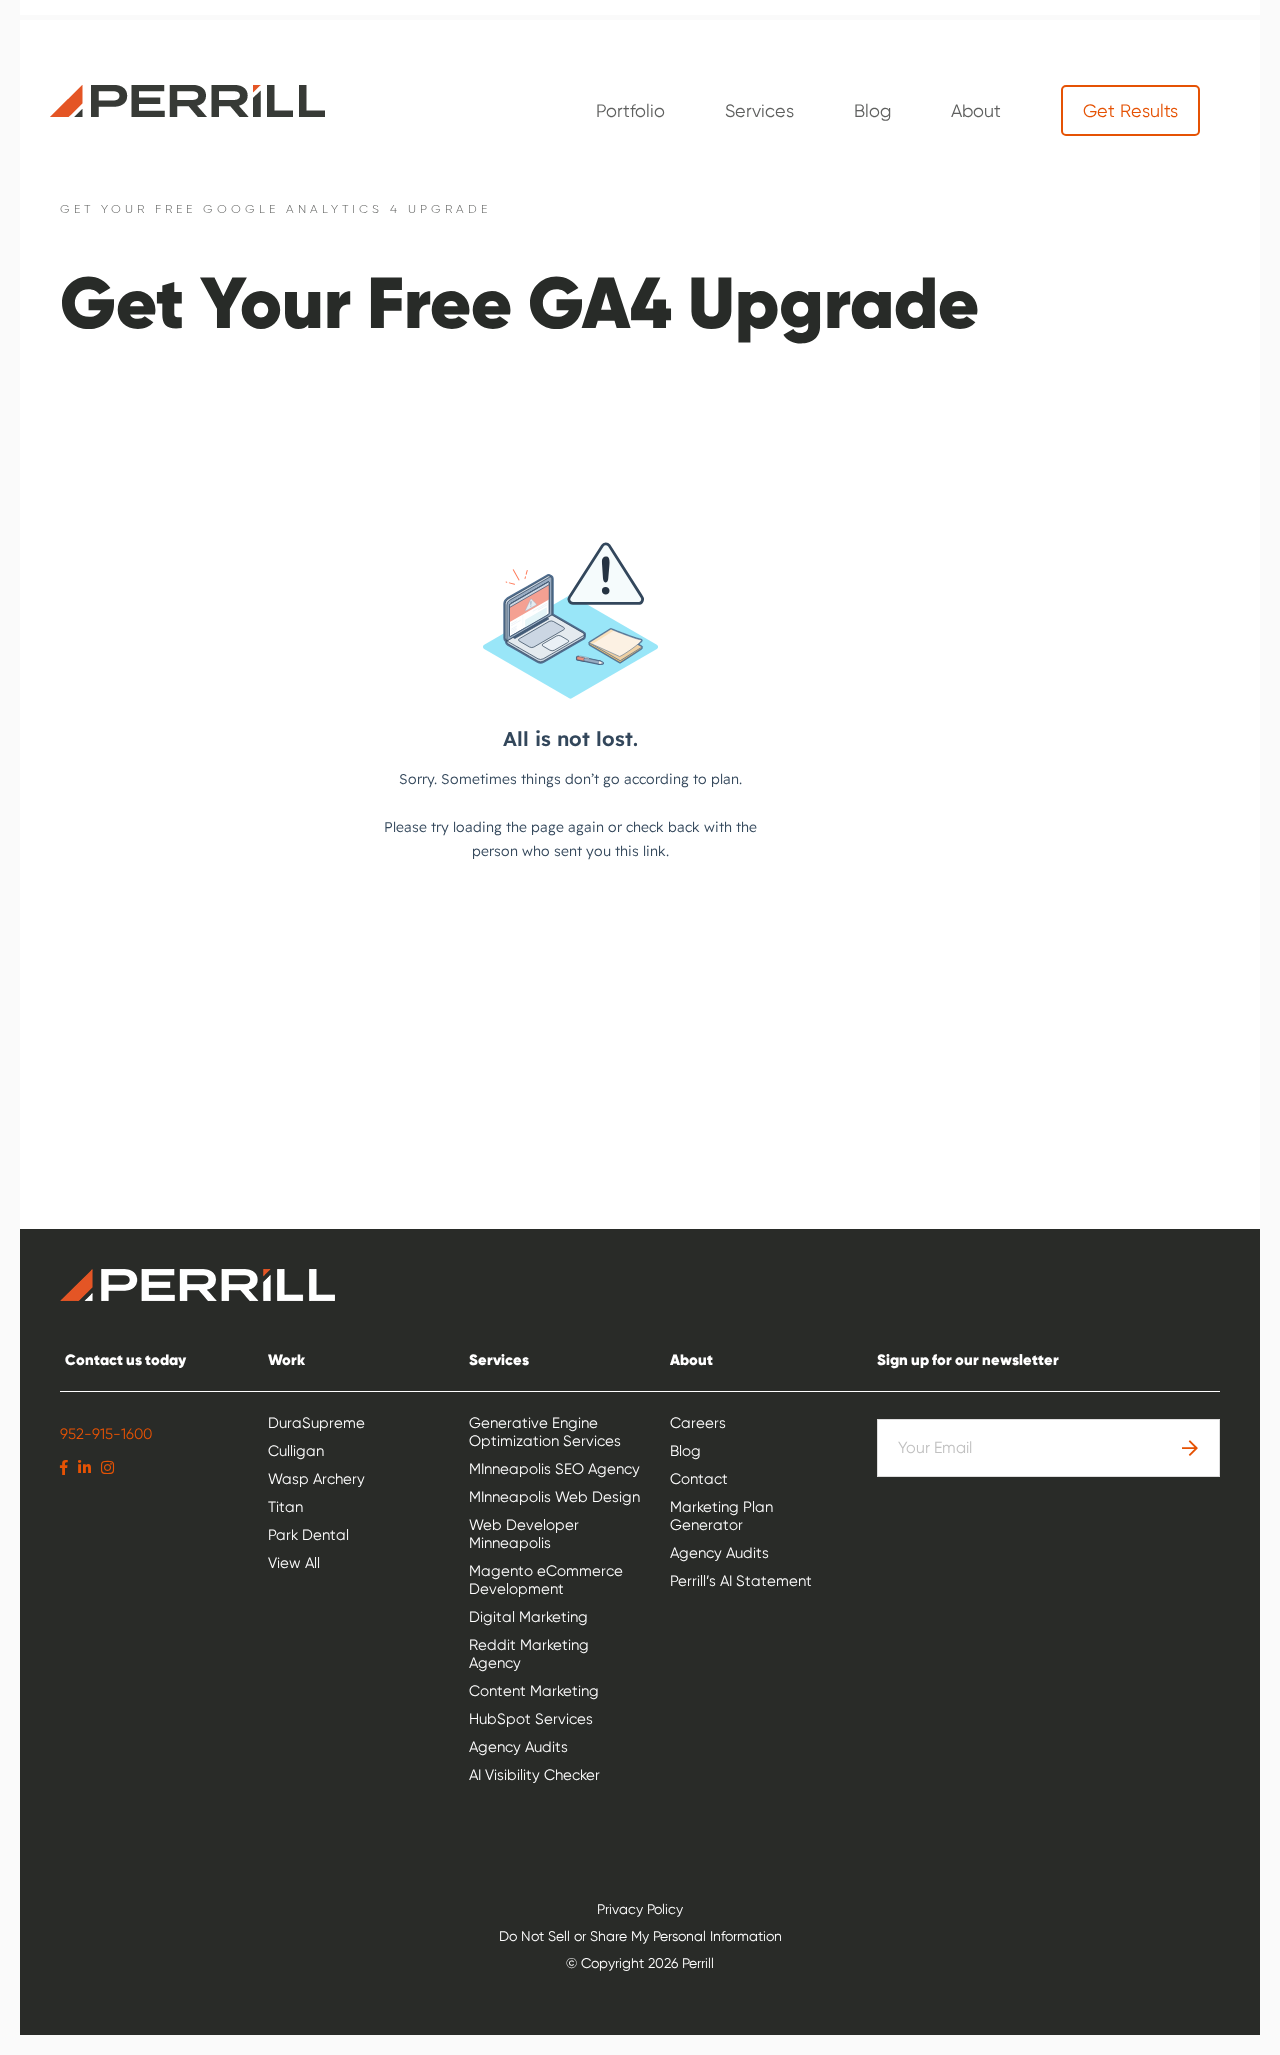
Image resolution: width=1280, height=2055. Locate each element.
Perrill (187, 101)
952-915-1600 (106, 1434)
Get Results (1130, 110)
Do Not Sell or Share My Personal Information (640, 1936)
